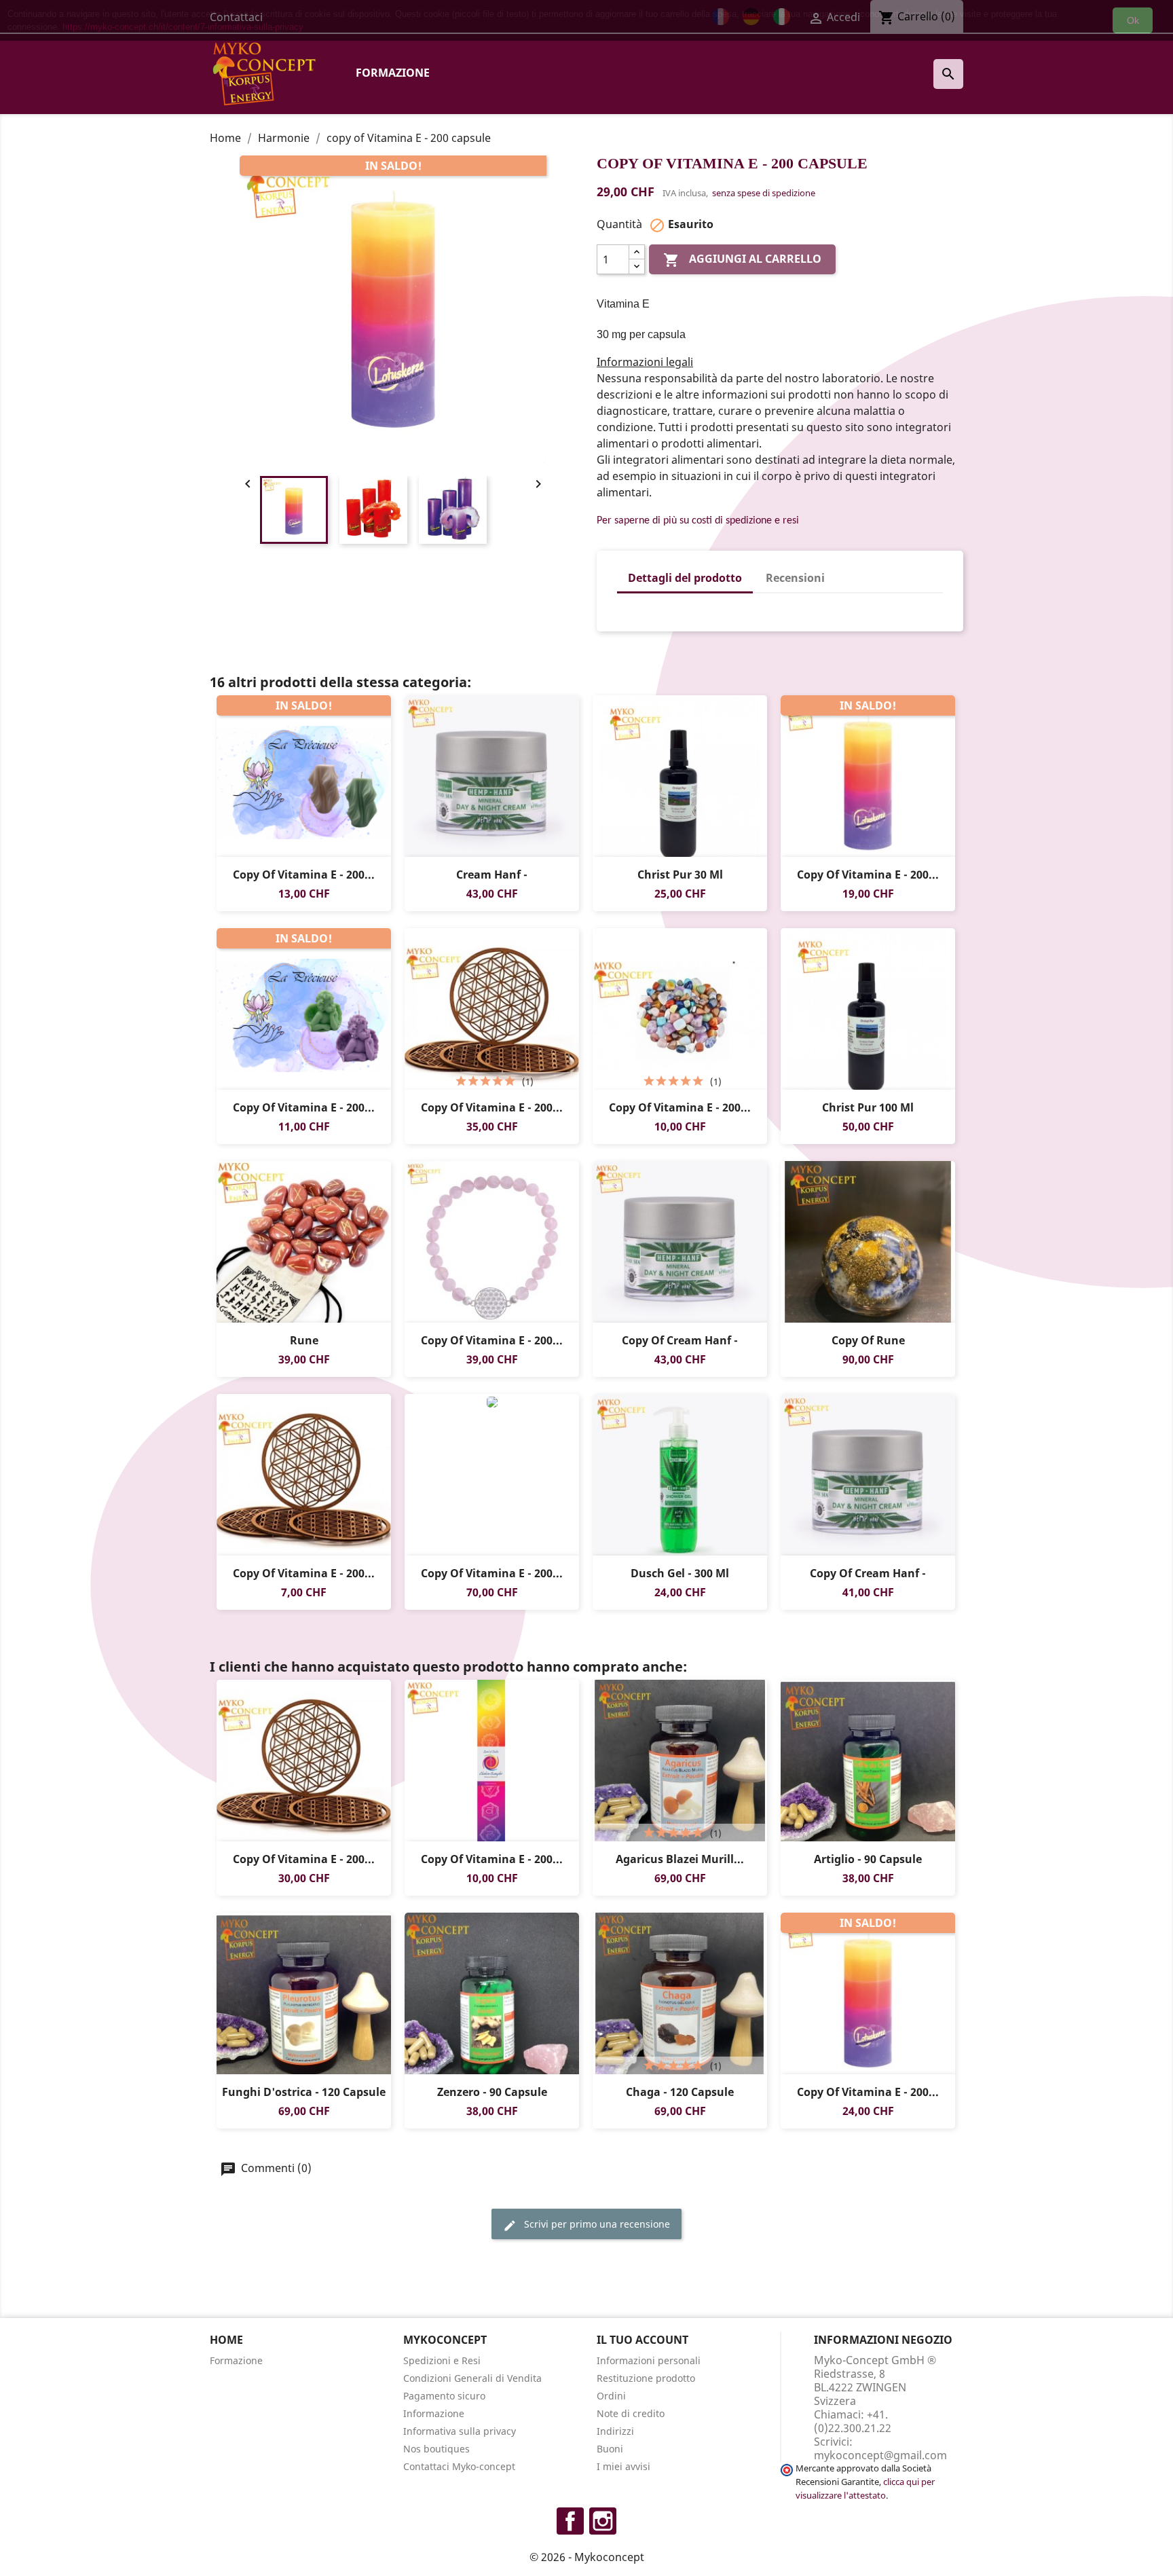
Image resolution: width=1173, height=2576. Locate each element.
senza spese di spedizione (764, 193)
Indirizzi (615, 2431)
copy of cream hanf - (680, 1340)
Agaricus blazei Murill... (680, 1859)
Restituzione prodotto (646, 2378)
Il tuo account (643, 2340)
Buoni (610, 2449)
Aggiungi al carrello (742, 260)
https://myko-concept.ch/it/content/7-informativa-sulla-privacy (183, 27)
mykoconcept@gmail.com (880, 2455)
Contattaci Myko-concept (459, 2466)
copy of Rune (868, 1340)
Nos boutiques (436, 2449)
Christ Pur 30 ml (680, 875)
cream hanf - (492, 875)
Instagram (603, 2521)
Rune (304, 1340)
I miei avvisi (623, 2466)
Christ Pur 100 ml (868, 1107)
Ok (1133, 20)
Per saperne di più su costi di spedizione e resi (698, 521)
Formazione (393, 73)
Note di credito (631, 2413)
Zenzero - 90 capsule (492, 2092)
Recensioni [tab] (795, 578)
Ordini (611, 2396)
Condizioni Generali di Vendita (472, 2378)
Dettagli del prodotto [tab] (685, 578)
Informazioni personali (649, 2360)
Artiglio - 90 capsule (868, 1859)
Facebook (570, 2521)
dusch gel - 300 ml (680, 1573)
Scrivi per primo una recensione (596, 2224)
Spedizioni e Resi (442, 2360)
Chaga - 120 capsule (680, 2092)
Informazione (434, 2413)
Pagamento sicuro (444, 2396)
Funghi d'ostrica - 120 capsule (304, 2092)
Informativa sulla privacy (460, 2431)
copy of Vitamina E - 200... (304, 875)
